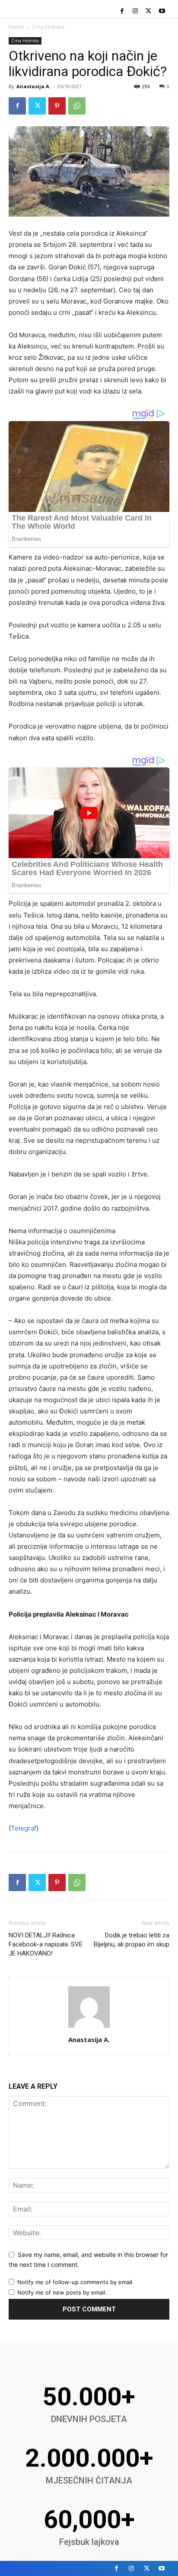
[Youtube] (162, 11)
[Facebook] (122, 11)
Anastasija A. (33, 86)
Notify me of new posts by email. (62, 2292)
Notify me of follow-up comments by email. (76, 2282)
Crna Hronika (48, 27)
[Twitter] (148, 11)
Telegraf (24, 1828)
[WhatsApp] (77, 106)
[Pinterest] (57, 106)
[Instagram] (135, 11)
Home (16, 27)
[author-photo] (89, 2028)
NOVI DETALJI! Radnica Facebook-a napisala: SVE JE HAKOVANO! (46, 1944)
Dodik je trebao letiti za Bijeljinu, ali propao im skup (132, 1940)
